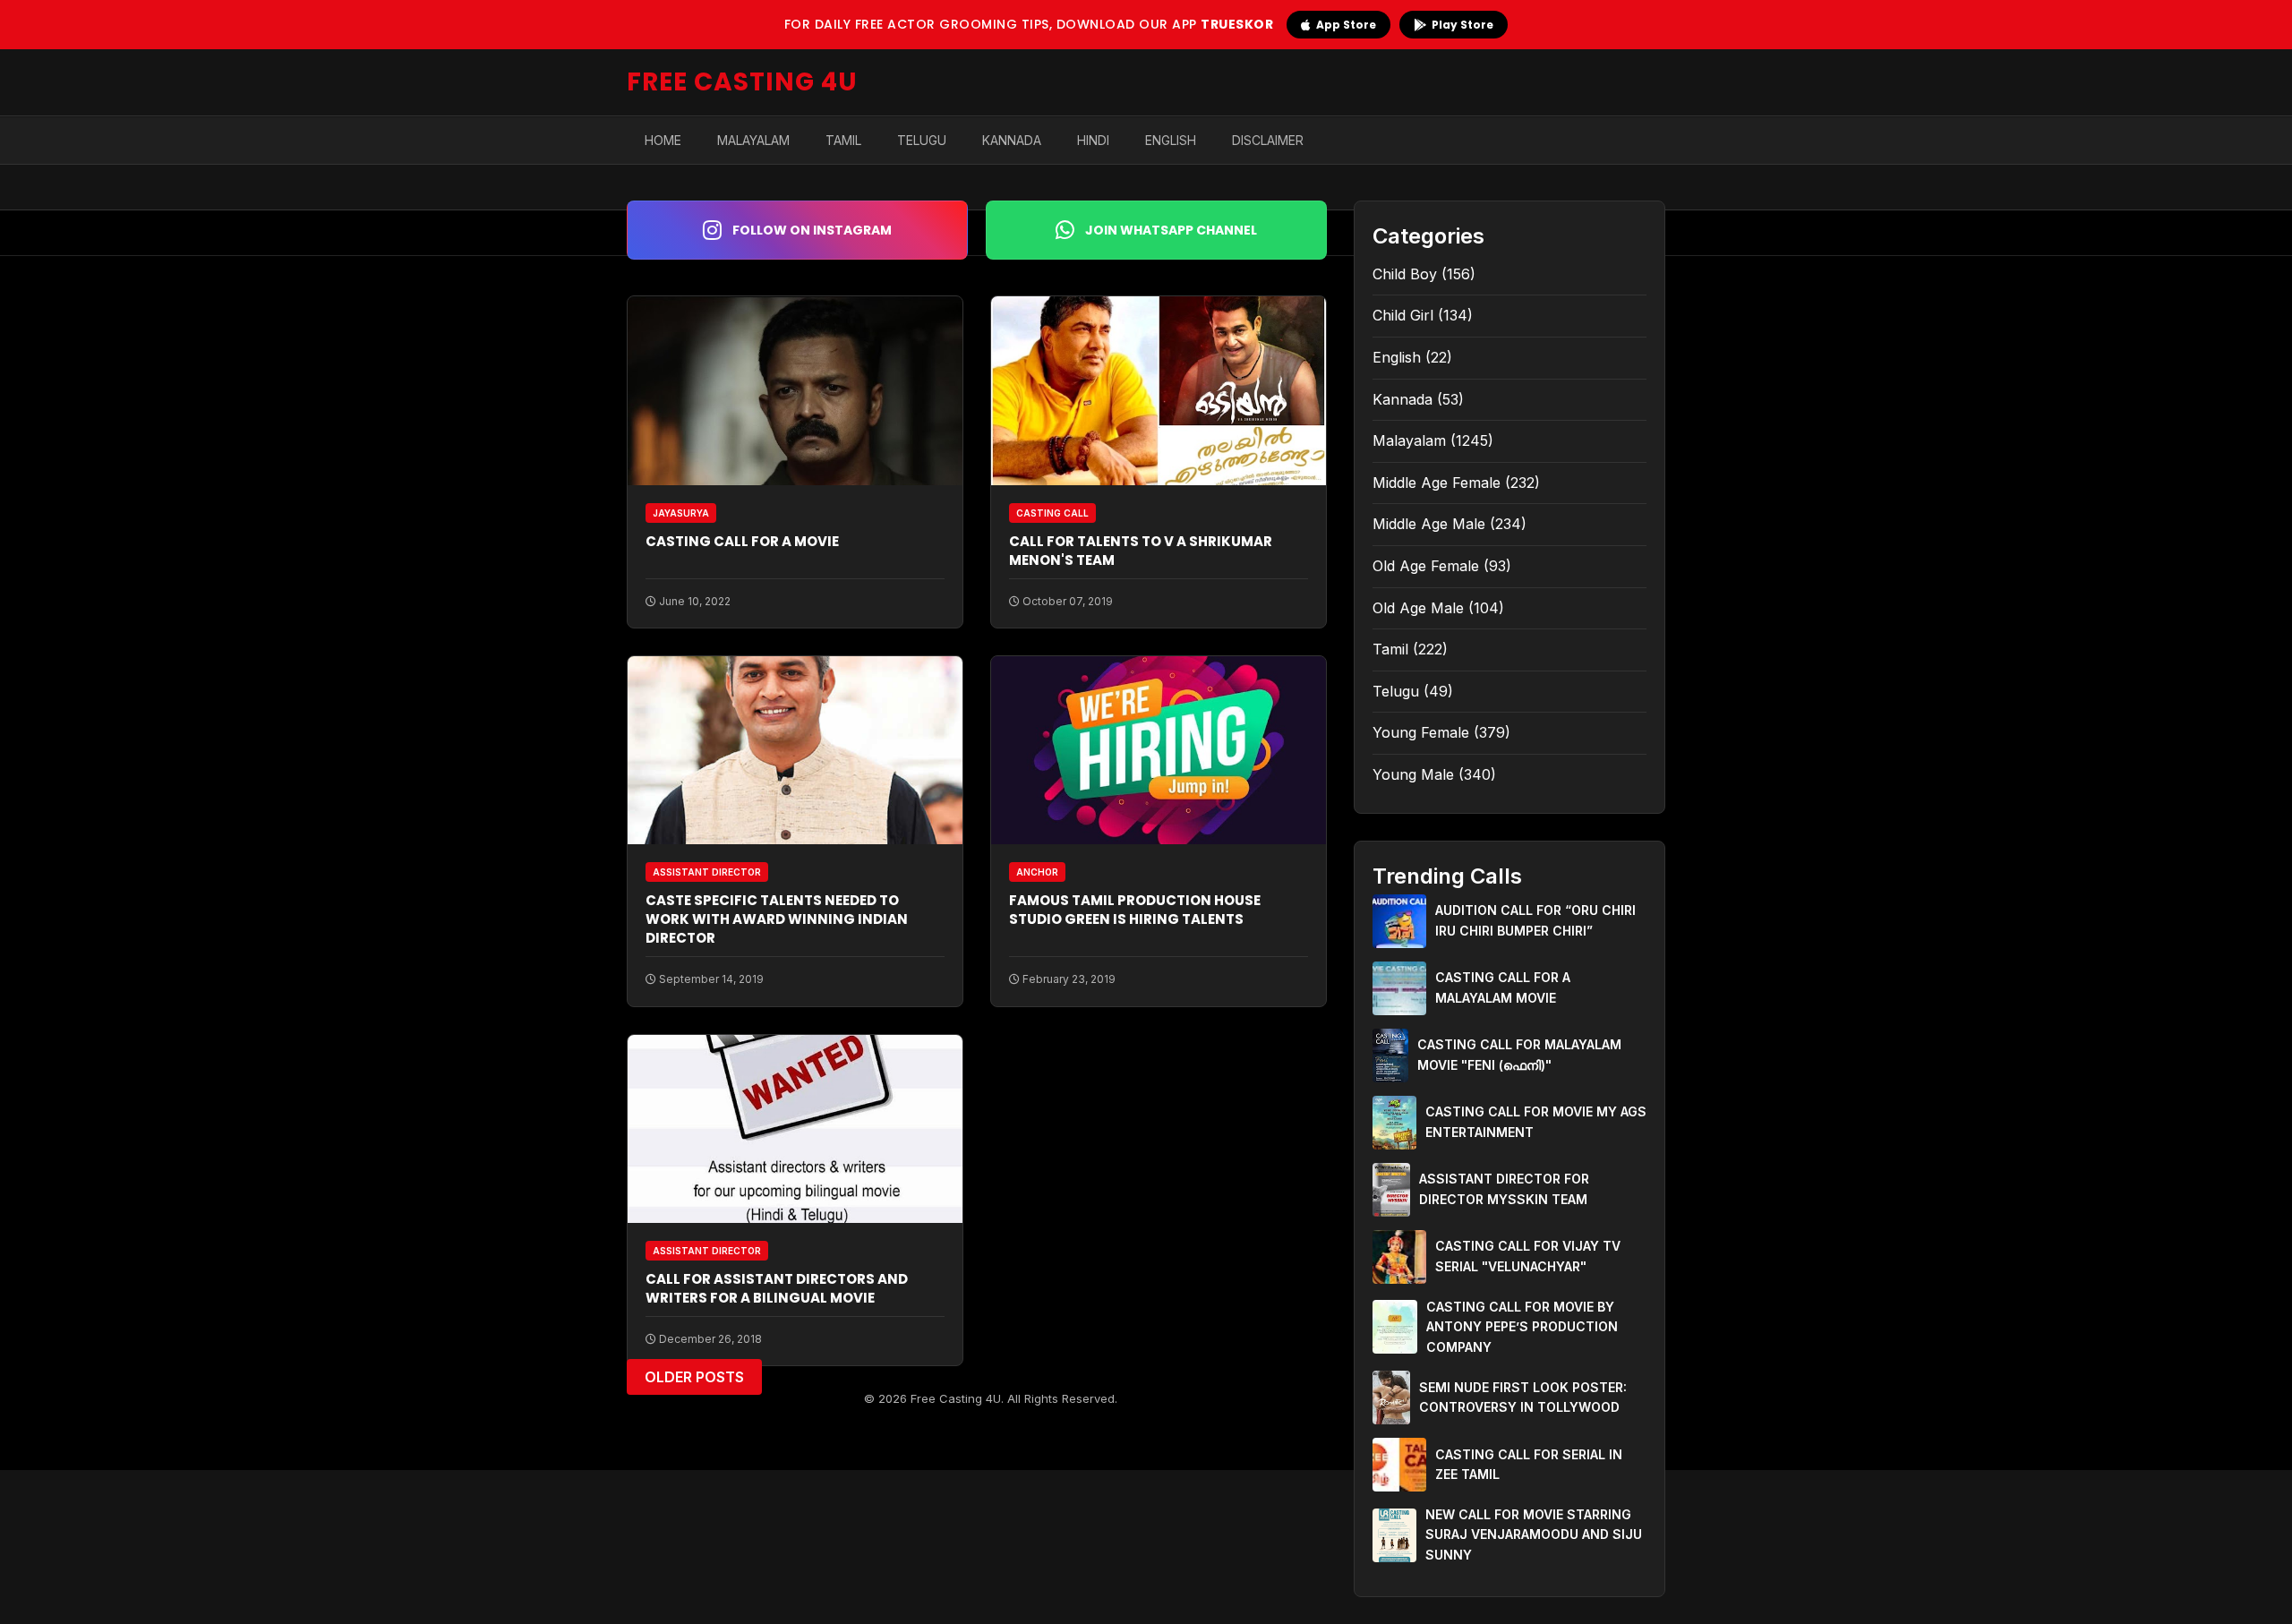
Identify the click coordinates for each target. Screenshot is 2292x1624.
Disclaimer (1268, 140)
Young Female (1421, 732)
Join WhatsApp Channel (1171, 230)
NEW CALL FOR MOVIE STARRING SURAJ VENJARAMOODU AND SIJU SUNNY (1534, 1534)
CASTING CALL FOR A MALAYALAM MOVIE (1503, 987)
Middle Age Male (1429, 524)
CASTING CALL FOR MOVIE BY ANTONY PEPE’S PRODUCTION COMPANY (1522, 1327)
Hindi (1093, 140)
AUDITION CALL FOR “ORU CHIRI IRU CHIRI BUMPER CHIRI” (1535, 920)
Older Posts (694, 1377)
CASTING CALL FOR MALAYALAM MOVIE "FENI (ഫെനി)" (1519, 1054)
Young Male (1413, 774)
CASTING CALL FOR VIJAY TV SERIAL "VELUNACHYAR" (1528, 1256)
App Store (1346, 25)
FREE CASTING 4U (742, 82)
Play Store (1462, 25)
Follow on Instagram (812, 230)
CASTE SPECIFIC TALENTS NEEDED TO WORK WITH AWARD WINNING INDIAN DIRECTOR (777, 919)
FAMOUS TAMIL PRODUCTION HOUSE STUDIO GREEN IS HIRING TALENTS (1135, 910)
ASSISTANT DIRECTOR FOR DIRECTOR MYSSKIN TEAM (1504, 1188)
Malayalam (753, 140)
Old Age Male (1418, 608)
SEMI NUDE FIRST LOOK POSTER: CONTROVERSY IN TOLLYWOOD (1523, 1397)
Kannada (1012, 140)
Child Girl (1403, 315)
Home (663, 140)
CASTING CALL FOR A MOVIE (742, 541)
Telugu (922, 140)
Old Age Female (1426, 566)
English (1171, 140)
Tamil (843, 140)
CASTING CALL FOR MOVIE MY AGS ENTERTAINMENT (1536, 1121)
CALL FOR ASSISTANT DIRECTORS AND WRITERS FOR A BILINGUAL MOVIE (777, 1288)
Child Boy (1405, 274)
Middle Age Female (1437, 483)
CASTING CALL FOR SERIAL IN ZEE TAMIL (1529, 1464)
